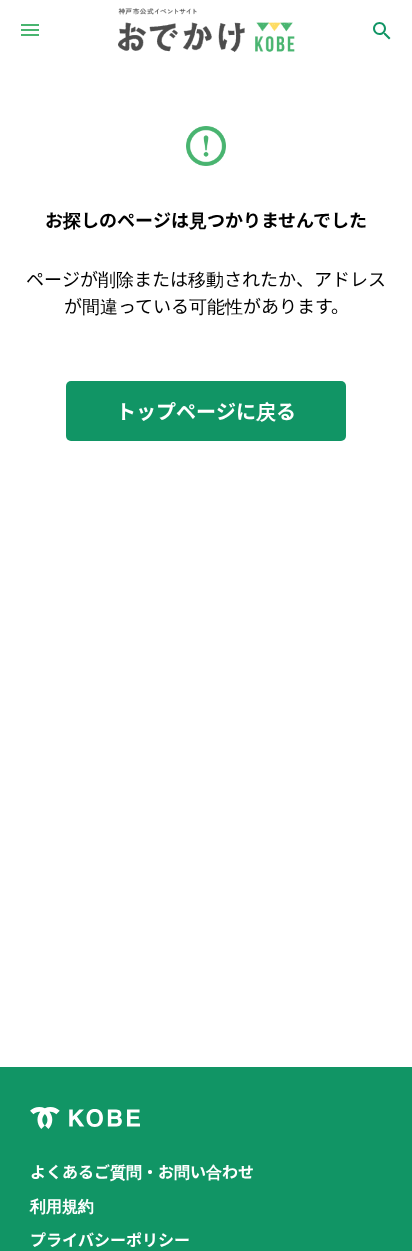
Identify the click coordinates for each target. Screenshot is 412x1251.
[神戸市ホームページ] (206, 1118)
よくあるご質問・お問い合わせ (142, 1171)
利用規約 (62, 1205)
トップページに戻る (206, 410)
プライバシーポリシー (110, 1239)
